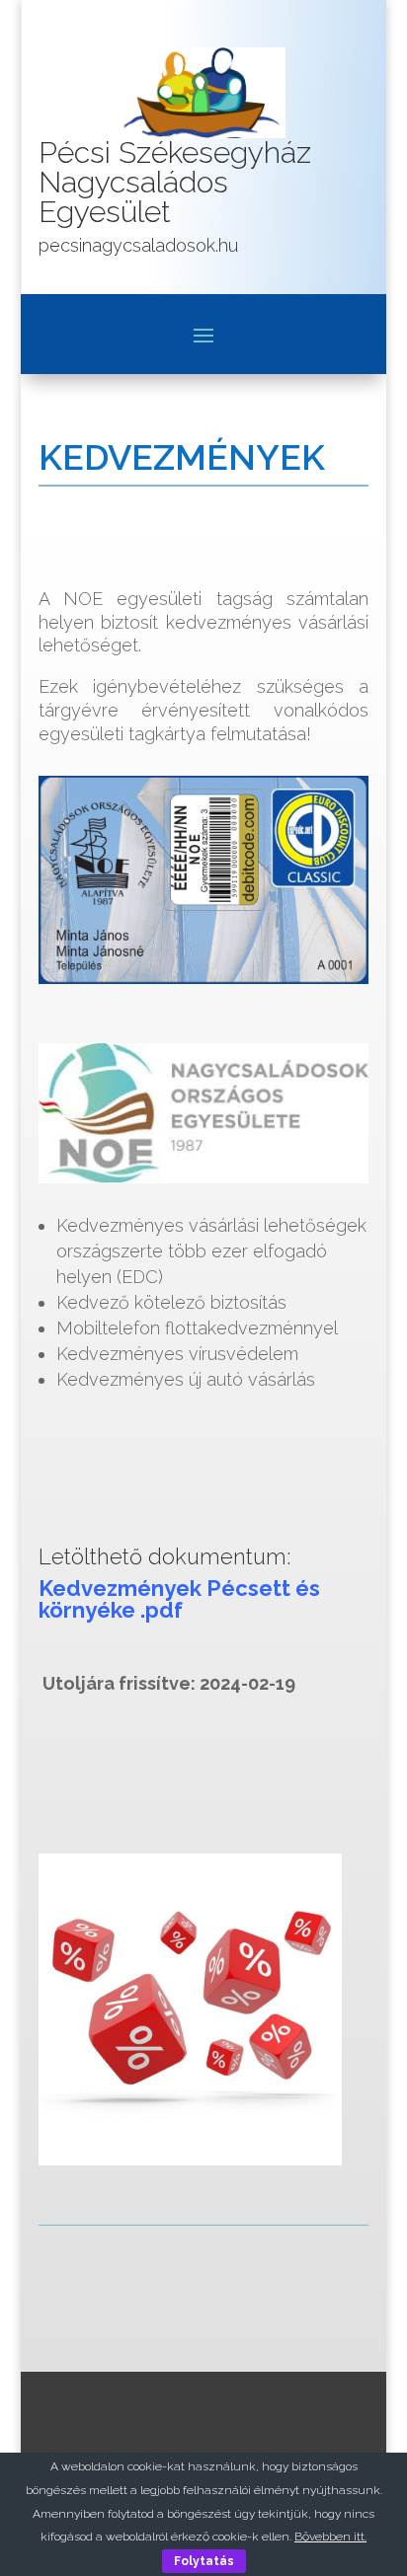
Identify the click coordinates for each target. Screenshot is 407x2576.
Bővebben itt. (330, 2537)
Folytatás (204, 2561)
